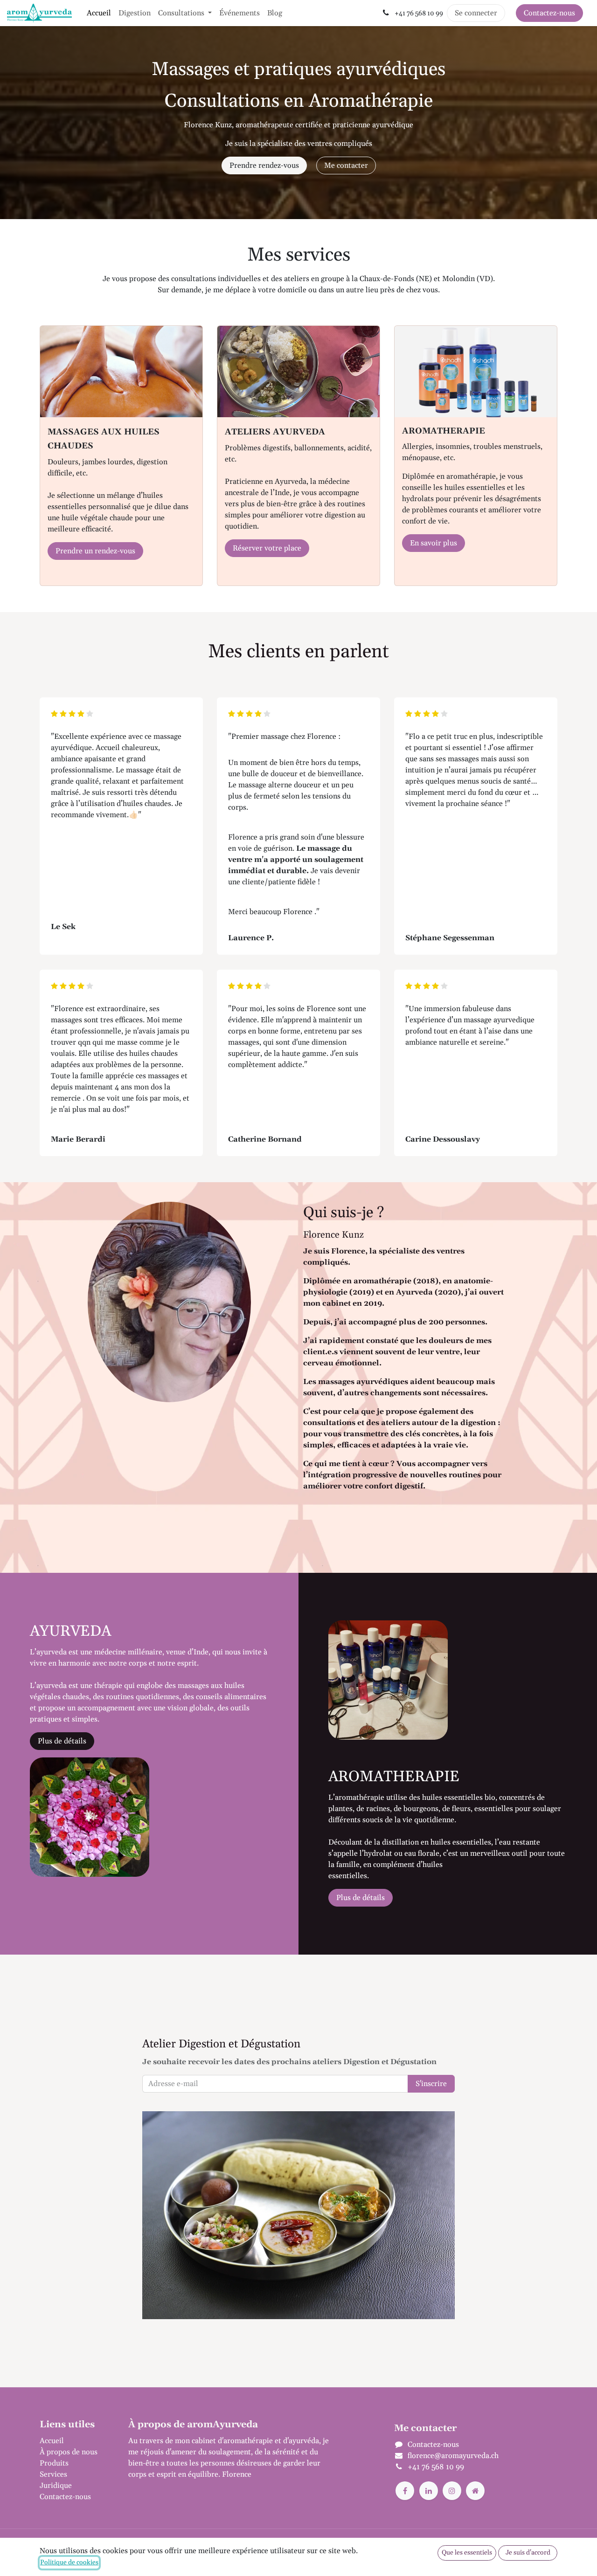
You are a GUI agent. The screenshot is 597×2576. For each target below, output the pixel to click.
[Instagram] (452, 2491)
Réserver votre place (267, 548)
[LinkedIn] (429, 2491)
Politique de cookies (69, 2562)
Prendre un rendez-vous (95, 551)
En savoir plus (434, 543)
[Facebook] (405, 2491)
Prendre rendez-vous (264, 165)
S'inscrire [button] (431, 2084)
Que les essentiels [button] (467, 2553)
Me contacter (346, 165)
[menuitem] (99, 13)
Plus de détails (62, 1741)
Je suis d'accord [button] (528, 2553)
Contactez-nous (549, 13)
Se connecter (476, 13)
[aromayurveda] (475, 2491)
